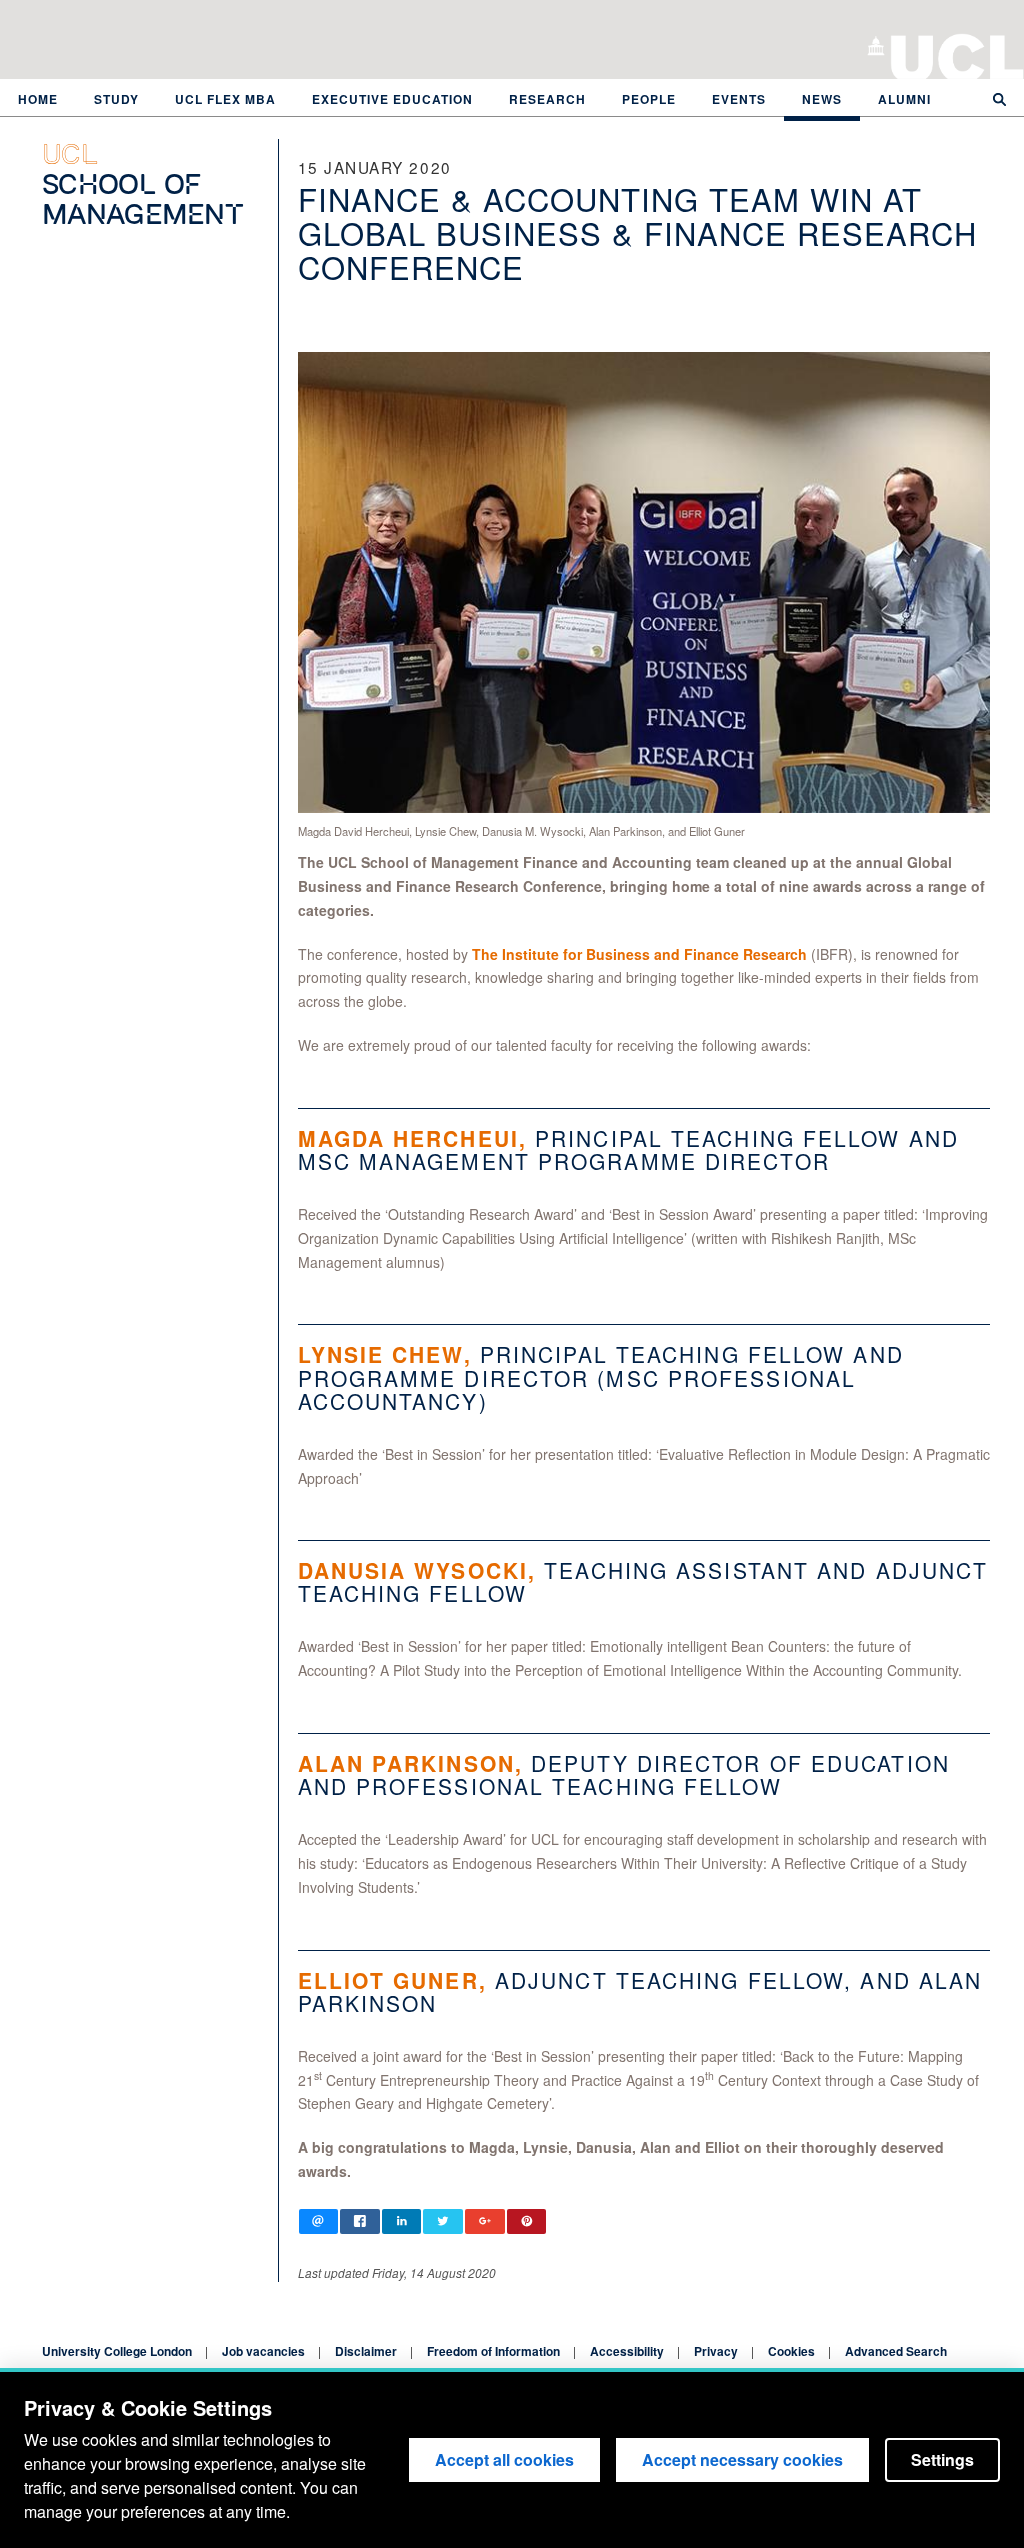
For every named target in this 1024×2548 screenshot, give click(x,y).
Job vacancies (263, 2351)
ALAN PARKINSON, (411, 1763)
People (649, 99)
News (822, 99)
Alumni (904, 99)
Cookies (791, 2351)
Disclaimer (366, 2351)
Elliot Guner (388, 1980)
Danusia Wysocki (413, 1570)
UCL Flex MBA (225, 99)
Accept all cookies (504, 2459)
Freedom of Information (493, 2351)
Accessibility (627, 2351)
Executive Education (392, 99)
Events (739, 99)
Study (116, 99)
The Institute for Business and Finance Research (639, 954)
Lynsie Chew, (385, 1354)
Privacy (716, 2351)
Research (547, 99)
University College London (957, 55)
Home (38, 99)
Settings (942, 2459)
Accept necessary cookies (742, 2459)
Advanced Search (896, 2351)
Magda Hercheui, (413, 1138)
